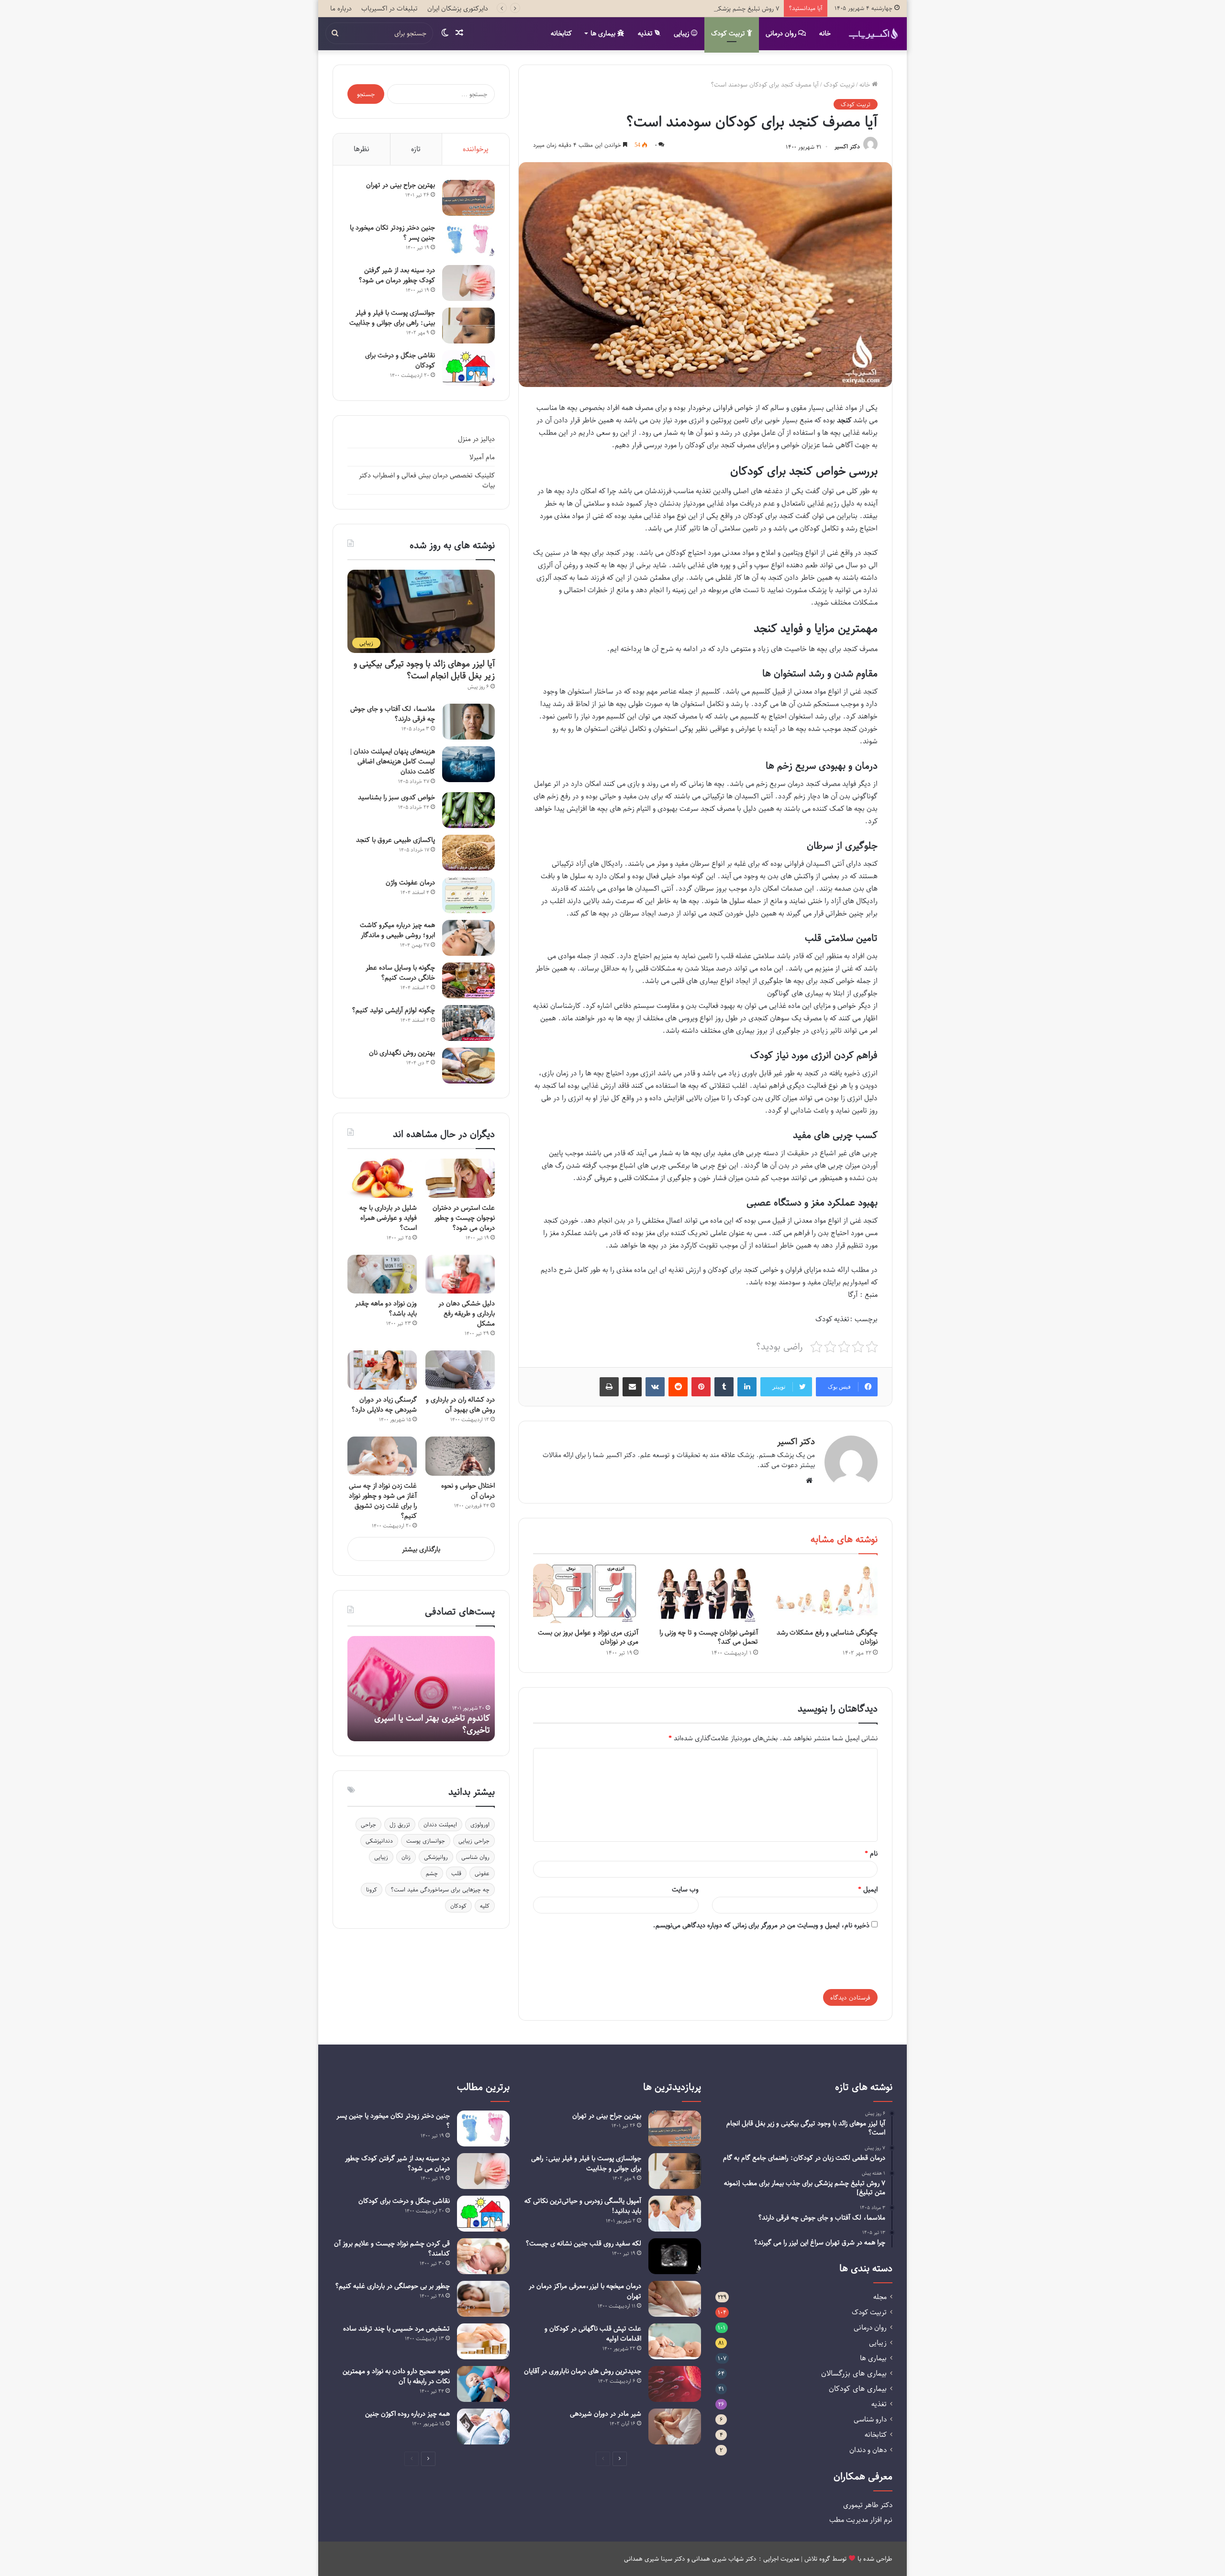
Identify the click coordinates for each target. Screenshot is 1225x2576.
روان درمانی (782, 33)
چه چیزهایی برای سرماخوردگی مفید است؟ (440, 1890)
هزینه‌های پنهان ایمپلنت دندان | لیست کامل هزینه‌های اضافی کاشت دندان (393, 761)
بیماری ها (604, 33)
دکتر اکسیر (847, 147)
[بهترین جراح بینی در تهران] (468, 198)
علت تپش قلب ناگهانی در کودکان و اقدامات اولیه (593, 2333)
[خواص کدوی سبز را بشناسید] (468, 810)
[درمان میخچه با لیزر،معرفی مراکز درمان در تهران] (675, 2299)
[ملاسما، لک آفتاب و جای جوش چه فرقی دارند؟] (468, 722)
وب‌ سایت (685, 1889)
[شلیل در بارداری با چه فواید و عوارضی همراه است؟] (382, 1178)
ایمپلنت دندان (440, 1824)
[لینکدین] (747, 1387)
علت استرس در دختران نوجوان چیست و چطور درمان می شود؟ (464, 1218)
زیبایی (682, 33)
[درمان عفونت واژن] (468, 895)
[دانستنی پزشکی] (873, 33)
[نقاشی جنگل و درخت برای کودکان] (468, 368)
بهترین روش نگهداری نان (402, 1053)
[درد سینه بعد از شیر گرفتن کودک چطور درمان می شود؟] (468, 283)
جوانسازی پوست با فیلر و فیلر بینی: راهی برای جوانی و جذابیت (392, 318)
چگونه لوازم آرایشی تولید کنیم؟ (393, 1010)
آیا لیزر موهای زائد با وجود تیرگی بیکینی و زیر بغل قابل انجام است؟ (424, 669)
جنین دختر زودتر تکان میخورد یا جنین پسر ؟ (392, 232)
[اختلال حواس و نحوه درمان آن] (460, 1456)
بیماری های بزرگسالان (854, 2373)
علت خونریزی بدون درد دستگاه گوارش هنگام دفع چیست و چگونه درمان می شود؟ (423, 1718)
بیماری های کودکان (858, 2389)
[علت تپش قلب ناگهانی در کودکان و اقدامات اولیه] (675, 2341)
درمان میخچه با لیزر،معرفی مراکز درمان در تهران (585, 2291)
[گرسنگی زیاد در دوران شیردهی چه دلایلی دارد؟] (382, 1370)
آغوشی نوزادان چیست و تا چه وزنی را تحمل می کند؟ (709, 1637)
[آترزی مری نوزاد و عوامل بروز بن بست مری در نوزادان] (586, 1593)
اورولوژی (480, 1824)
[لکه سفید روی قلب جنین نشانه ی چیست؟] (675, 2256)
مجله (880, 2297)
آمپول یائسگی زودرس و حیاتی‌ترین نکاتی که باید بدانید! (583, 2206)
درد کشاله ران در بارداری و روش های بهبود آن (460, 1404)
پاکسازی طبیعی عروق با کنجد (395, 840)
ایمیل (868, 1889)
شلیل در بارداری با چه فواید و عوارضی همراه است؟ (388, 1218)
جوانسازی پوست (426, 1841)
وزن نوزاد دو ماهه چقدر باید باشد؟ (386, 1308)
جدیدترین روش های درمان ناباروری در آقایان (583, 2371)
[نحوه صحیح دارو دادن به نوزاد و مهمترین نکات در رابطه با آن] (483, 2384)
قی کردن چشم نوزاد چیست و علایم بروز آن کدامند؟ (392, 2248)
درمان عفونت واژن (410, 882)
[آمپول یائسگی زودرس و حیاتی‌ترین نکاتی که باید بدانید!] (675, 2214)
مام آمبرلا (482, 457)
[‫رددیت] (678, 1387)
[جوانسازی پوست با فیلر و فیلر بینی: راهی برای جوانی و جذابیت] (468, 326)
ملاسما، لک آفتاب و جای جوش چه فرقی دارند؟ (393, 714)
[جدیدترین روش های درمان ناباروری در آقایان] (675, 2384)
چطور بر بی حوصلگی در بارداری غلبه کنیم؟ (392, 2286)
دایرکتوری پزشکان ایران (458, 8)
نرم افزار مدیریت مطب (861, 2520)
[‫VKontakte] (655, 1387)
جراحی (368, 1824)
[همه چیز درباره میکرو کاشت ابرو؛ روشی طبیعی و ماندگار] (468, 938)
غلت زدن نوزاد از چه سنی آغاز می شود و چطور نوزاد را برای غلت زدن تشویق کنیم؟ (383, 1501)
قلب (456, 1873)
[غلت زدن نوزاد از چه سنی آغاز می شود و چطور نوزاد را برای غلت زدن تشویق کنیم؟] (382, 1456)
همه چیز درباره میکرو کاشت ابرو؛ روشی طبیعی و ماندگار (397, 930)
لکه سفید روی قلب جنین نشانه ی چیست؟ (583, 2243)
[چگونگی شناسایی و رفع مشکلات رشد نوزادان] (825, 1593)
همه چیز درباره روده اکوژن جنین (407, 2414)
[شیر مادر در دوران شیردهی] (675, 2427)
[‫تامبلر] (724, 1387)
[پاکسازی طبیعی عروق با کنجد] (468, 853)
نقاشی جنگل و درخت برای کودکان (400, 360)
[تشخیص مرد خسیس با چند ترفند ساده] (483, 2341)
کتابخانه (561, 33)
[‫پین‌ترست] (701, 1387)
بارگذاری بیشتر (421, 1549)
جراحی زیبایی (474, 1841)
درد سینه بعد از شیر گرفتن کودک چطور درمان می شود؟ (397, 275)
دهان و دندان (868, 2450)
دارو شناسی (870, 2419)
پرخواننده (476, 149)
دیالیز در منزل (476, 439)
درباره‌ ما (341, 8)
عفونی (482, 1873)
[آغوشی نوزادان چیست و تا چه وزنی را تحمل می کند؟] (705, 1593)
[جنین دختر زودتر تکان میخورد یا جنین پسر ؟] (468, 240)
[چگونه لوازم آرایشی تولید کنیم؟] (468, 1023)
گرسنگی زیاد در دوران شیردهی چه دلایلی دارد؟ (384, 1404)
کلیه (485, 1906)
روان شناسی (475, 1857)
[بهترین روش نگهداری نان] (468, 1066)
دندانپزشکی (379, 1841)
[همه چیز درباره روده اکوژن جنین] (483, 2427)
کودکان (458, 1906)
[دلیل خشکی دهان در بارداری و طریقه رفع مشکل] (460, 1274)
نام (871, 1853)
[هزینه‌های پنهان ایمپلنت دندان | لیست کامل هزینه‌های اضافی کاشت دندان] (468, 764)
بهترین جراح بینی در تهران (401, 185)
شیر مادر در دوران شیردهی (606, 2414)
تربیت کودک (729, 33)
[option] (421, 1689)
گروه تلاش (817, 2559)
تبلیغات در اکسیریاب (390, 8)
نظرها (362, 149)
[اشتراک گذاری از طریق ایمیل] (632, 1387)
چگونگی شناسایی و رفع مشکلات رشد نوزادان (827, 1637)
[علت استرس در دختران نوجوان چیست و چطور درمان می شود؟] (460, 1178)
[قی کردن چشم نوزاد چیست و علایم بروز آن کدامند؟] (483, 2256)
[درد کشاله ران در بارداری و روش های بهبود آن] (460, 1370)
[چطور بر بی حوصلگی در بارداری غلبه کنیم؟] (483, 2299)
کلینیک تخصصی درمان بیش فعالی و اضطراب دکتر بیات (427, 480)
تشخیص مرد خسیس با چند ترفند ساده (396, 2328)
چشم (432, 1873)
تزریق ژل (400, 1824)
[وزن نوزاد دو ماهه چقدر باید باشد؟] (382, 1274)
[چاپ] (609, 1387)
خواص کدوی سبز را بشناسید (396, 797)
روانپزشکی (436, 1857)
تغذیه (646, 33)
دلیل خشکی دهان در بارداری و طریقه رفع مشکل (467, 1313)
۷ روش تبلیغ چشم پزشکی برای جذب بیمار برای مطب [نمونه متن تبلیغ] (690, 8)
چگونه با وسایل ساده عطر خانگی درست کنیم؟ (400, 973)
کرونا (372, 1890)
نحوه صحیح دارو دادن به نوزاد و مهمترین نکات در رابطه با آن (396, 2376)
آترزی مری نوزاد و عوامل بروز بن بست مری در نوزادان (588, 1637)
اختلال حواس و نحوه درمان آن (468, 1491)
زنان (406, 1857)
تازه (416, 149)
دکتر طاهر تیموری (868, 2505)
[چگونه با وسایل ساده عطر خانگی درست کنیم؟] (468, 980)
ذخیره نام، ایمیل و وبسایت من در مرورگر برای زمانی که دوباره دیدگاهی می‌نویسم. (761, 1925)
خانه (825, 33)
